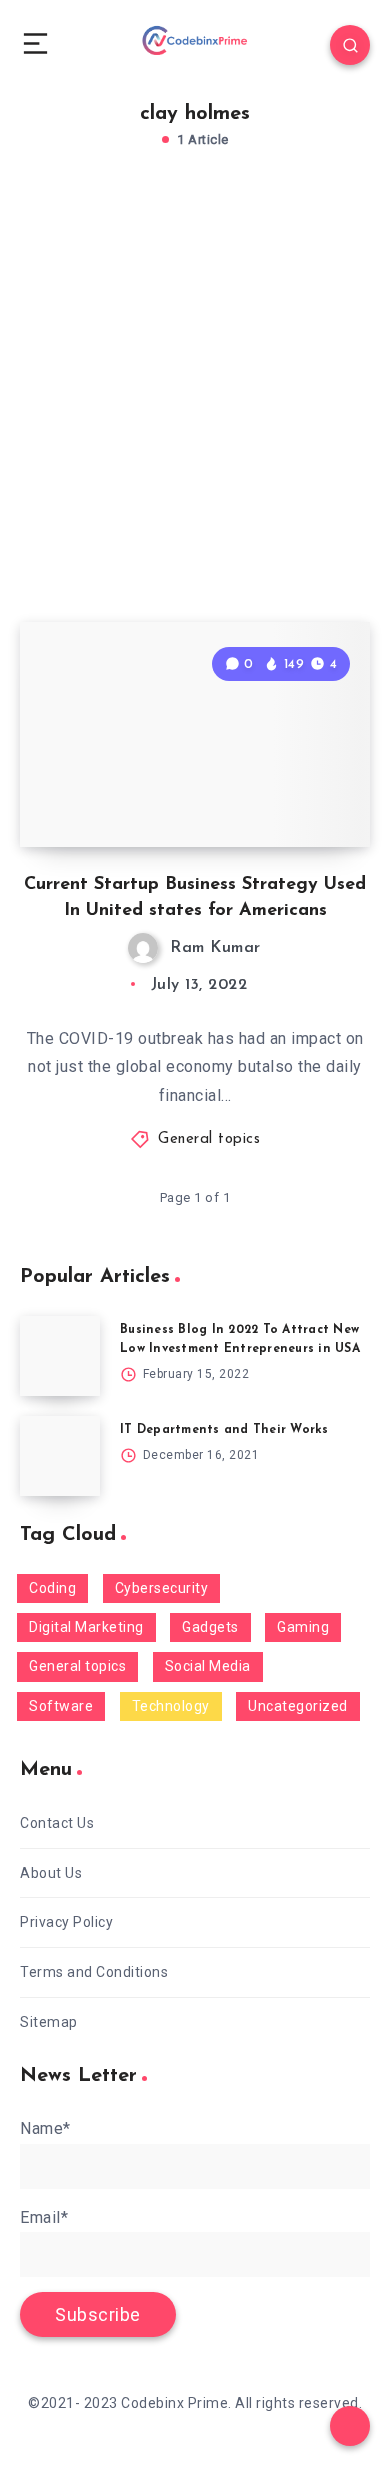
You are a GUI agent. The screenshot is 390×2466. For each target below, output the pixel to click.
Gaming (303, 1627)
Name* (45, 2128)
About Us (51, 1873)
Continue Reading (287, 865)
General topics (209, 1139)
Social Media (208, 1666)
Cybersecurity (162, 1588)
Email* (44, 2217)
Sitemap (49, 2022)
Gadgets (210, 1627)
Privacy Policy (66, 1922)
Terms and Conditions (94, 1972)
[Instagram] (78, 127)
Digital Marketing (86, 1627)
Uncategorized (298, 1706)
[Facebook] (31, 127)
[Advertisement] (195, 407)
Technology (171, 1706)
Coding (52, 1588)
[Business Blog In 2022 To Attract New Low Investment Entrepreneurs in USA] (60, 1356)
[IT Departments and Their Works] (60, 1456)
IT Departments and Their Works (224, 1430)
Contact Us (57, 1823)
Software (61, 1706)
